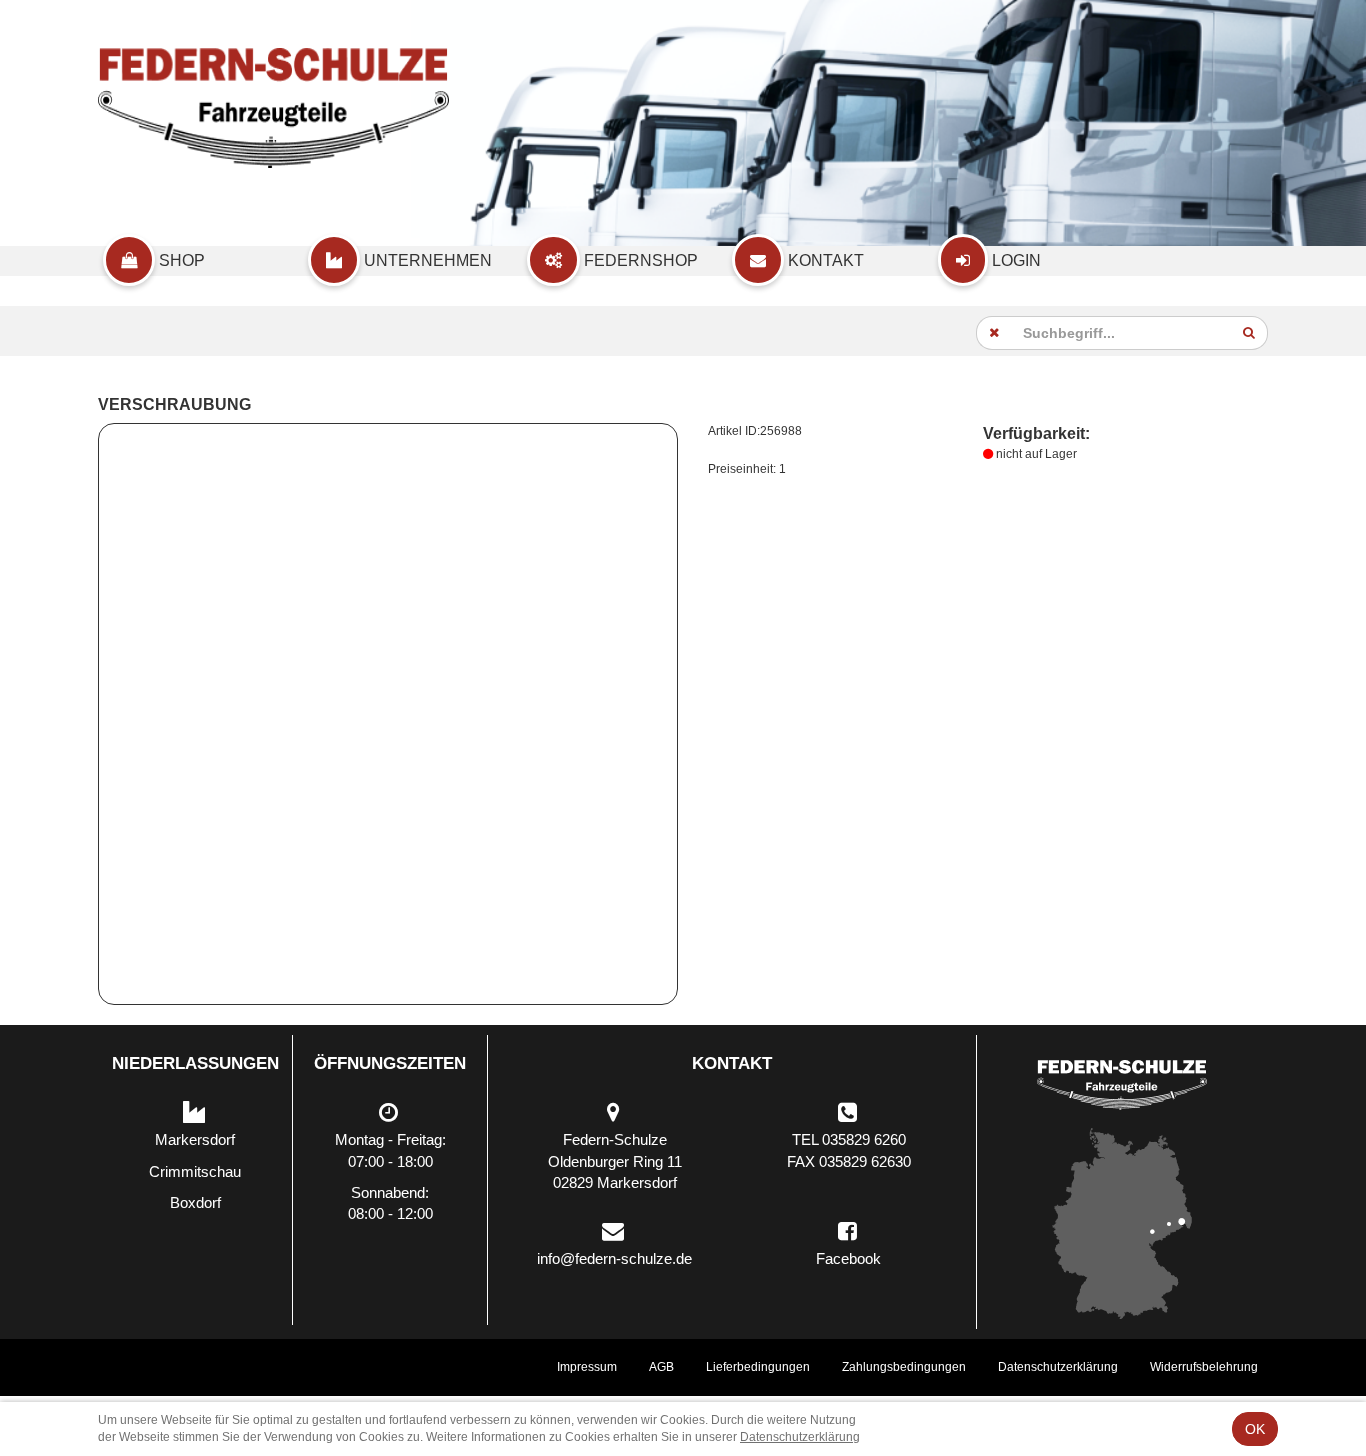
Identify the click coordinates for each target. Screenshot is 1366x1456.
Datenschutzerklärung (1058, 1367)
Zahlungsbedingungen (904, 1367)
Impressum (587, 1367)
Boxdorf (195, 1202)
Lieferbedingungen (758, 1367)
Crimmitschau (195, 1171)
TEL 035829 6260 (849, 1139)
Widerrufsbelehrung (1204, 1367)
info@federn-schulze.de (614, 1258)
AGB (661, 1367)
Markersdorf (195, 1139)
